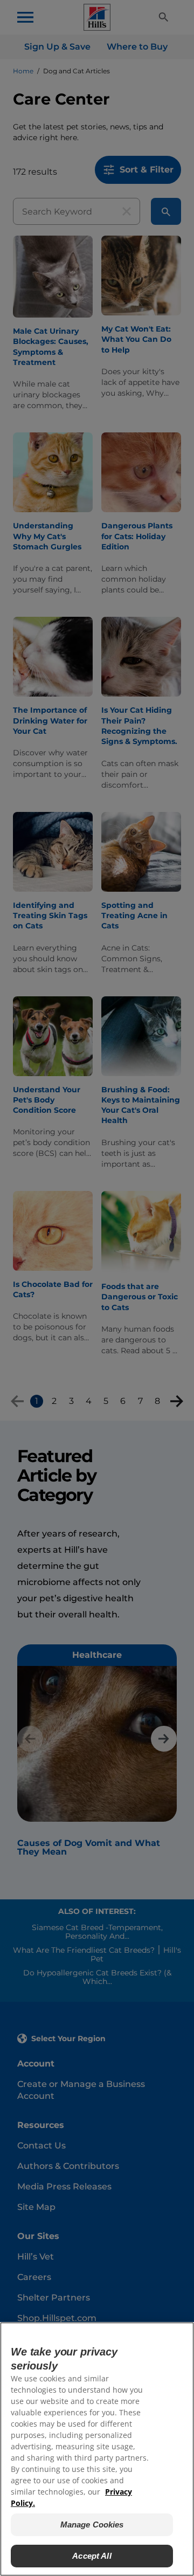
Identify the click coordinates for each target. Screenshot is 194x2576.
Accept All (92, 2556)
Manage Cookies (92, 2525)
